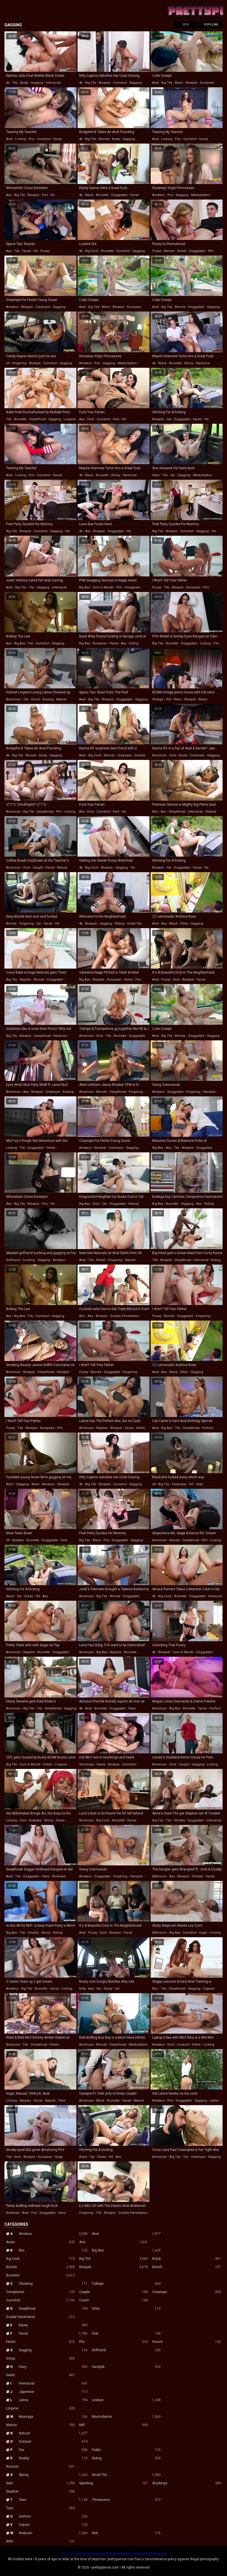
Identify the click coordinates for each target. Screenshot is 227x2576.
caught (38, 868)
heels (114, 643)
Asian (40, 2242)
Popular (211, 25)
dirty (82, 1989)
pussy (45, 251)
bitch (10, 1484)
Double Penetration (40, 2317)
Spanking (114, 2483)
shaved (211, 812)
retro (178, 699)
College (126, 2284)
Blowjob (114, 2267)
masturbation (201, 195)
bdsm (203, 699)
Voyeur (53, 2525)
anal (155, 83)
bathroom (159, 1876)
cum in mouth (103, 587)
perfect (208, 1428)
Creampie (187, 2292)
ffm (211, 251)
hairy (156, 475)
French (187, 2342)
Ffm (114, 2342)
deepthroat (38, 419)
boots (183, 755)
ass (9, 195)
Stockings (187, 2483)
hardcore (203, 363)
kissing (48, 699)
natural (61, 699)
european (207, 83)
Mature (40, 2425)
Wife (40, 2541)
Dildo (126, 2309)
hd (52, 195)
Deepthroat (53, 2309)
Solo (40, 2483)
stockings (87, 1764)
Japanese (53, 2392)
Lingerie (40, 2408)
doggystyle (119, 195)
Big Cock (40, 2259)
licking (21, 139)
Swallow (40, 2491)
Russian (40, 2467)
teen (62, 2101)
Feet (126, 2334)
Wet (126, 2533)
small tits (134, 924)
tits (15, 83)
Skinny (53, 2475)
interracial (53, 83)
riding (134, 643)
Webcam (53, 2533)
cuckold (183, 2045)
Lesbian (126, 2400)
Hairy (53, 2367)
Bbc (53, 2250)
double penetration (125, 1316)
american (13, 699)
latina (214, 2101)
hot (169, 699)
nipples (25, 980)
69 (8, 363)
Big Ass (126, 2250)
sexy (199, 1484)
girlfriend (13, 1260)
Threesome (126, 2500)
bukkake (35, 1820)
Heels (40, 2375)
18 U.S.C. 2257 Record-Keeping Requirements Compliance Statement (114, 2554)
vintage (158, 699)
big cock (92, 251)
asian (36, 1484)
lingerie (70, 419)
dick (91, 419)
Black (187, 2259)
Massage (53, 2417)
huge (203, 1933)
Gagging (53, 2350)
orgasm (209, 1989)
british (182, 251)
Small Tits (126, 2475)
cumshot (120, 83)
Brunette (40, 2275)
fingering (19, 363)
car (169, 419)
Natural (53, 2433)
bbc (155, 812)
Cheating (53, 2284)
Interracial (53, 2383)
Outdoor (53, 2442)
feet (116, 419)
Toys (40, 2508)
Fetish (40, 2342)
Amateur (53, 2234)
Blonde (40, 2267)
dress (29, 1596)
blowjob (105, 83)
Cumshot (40, 2300)
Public (126, 2450)
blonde (104, 139)
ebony (189, 363)
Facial (53, 2334)
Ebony (53, 2325)
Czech (114, 2300)
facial (57, 139)
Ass (114, 2242)
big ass (85, 587)
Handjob (126, 2367)
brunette (102, 195)
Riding (126, 2458)
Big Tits (114, 2259)
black (89, 195)
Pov (53, 2450)
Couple (114, 2292)
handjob (209, 1092)
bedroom (13, 2045)
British (187, 2267)
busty (24, 83)
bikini (179, 83)
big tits (91, 83)
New (186, 25)
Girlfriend (126, 2350)
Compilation (40, 2292)
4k (8, 83)
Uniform (53, 2516)
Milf (114, 2425)
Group (40, 2358)
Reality (53, 2458)
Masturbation (126, 2417)
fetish (51, 1148)
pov (32, 139)
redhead (59, 1876)
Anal (126, 2234)
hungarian (132, 587)
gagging (37, 83)
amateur (158, 195)
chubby (179, 1820)
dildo (184, 924)
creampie (43, 307)
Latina (53, 2400)
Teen (53, 2500)
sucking (29, 1260)
